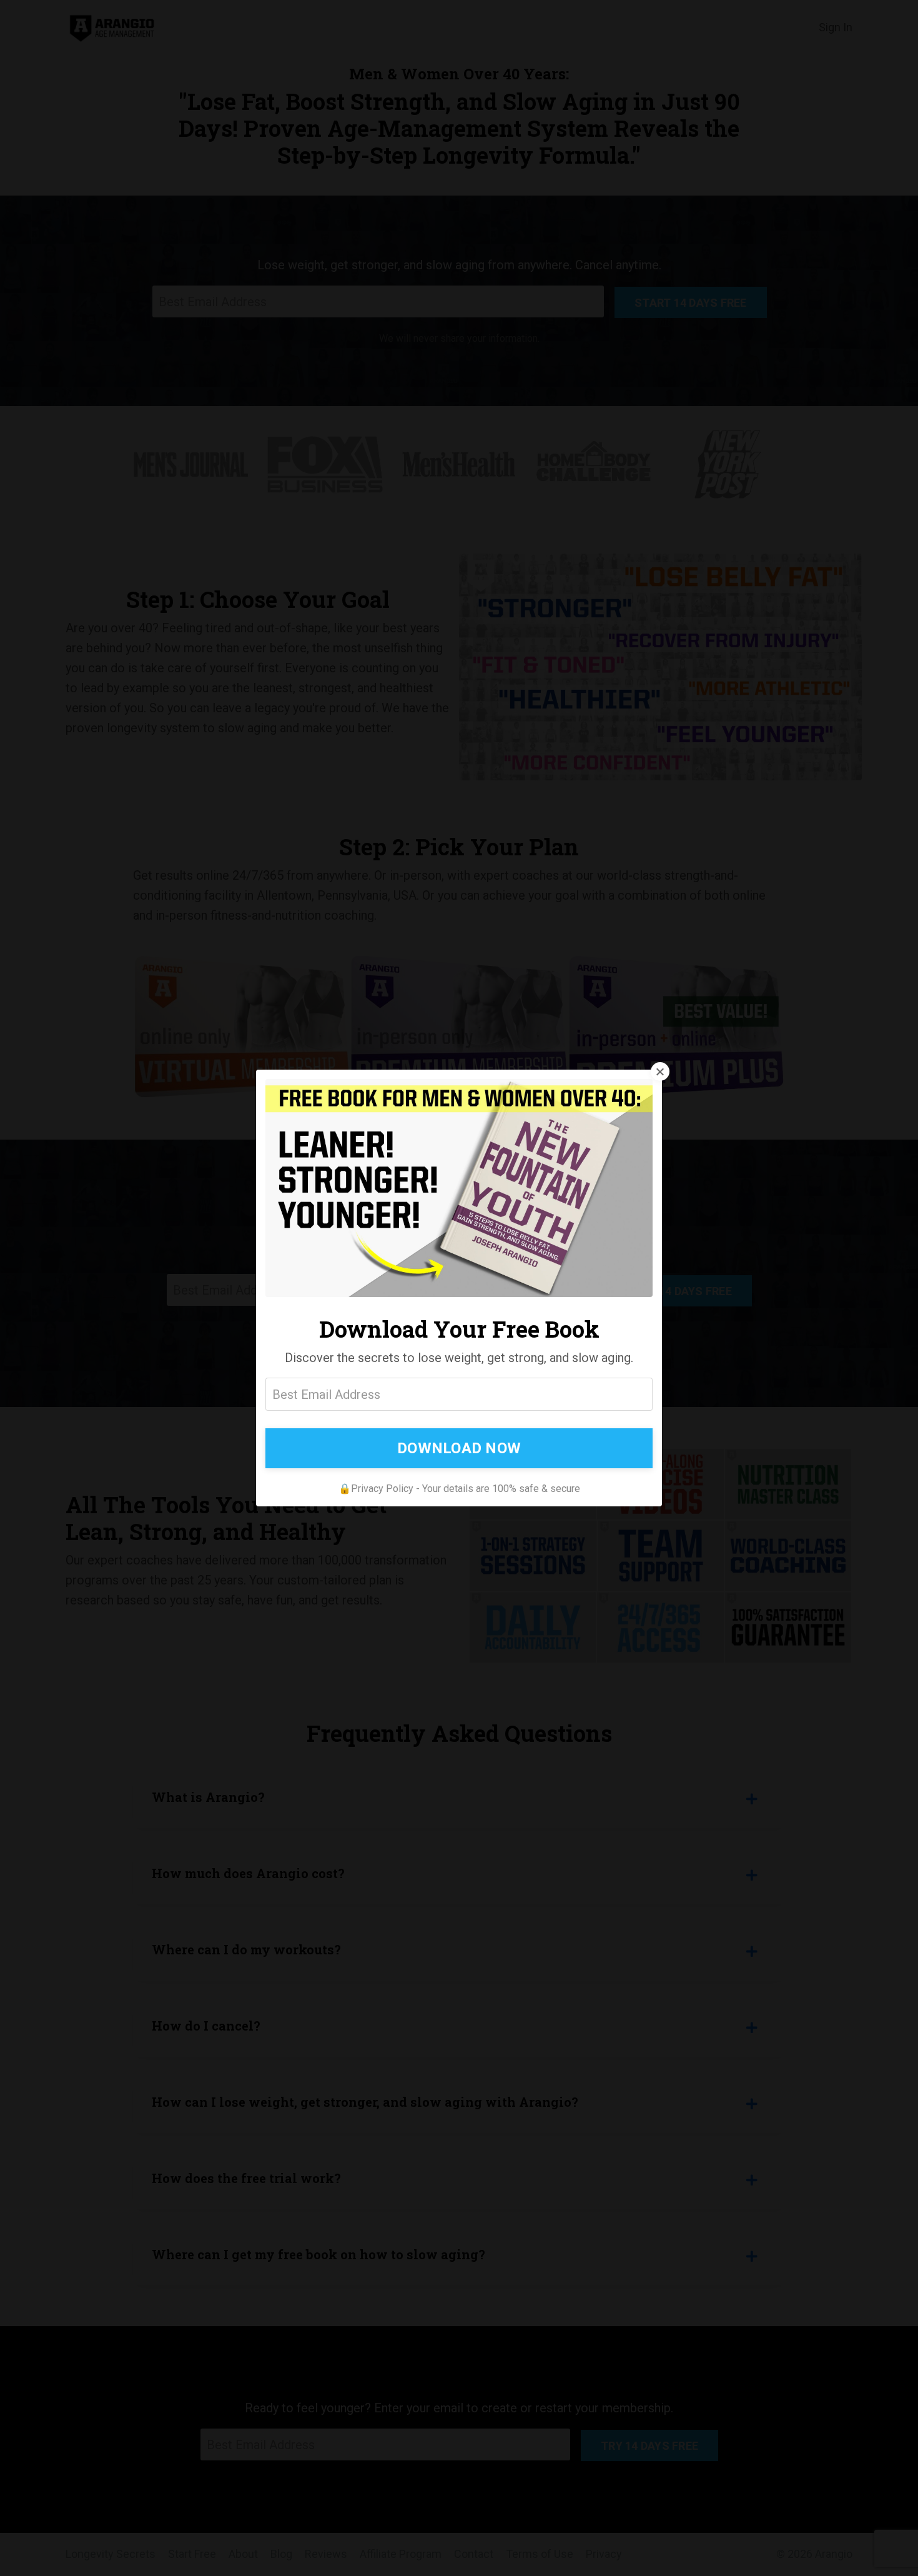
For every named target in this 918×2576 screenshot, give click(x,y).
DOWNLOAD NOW (459, 1448)
